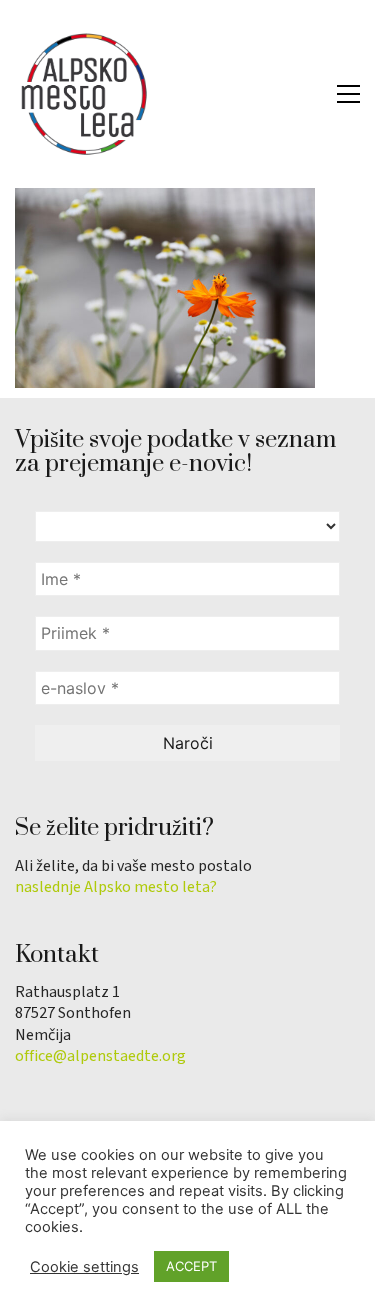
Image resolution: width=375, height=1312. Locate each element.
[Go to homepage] (85, 94)
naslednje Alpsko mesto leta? (116, 887)
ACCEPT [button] (191, 1266)
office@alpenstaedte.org (100, 1056)
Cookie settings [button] (84, 1267)
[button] (348, 94)
